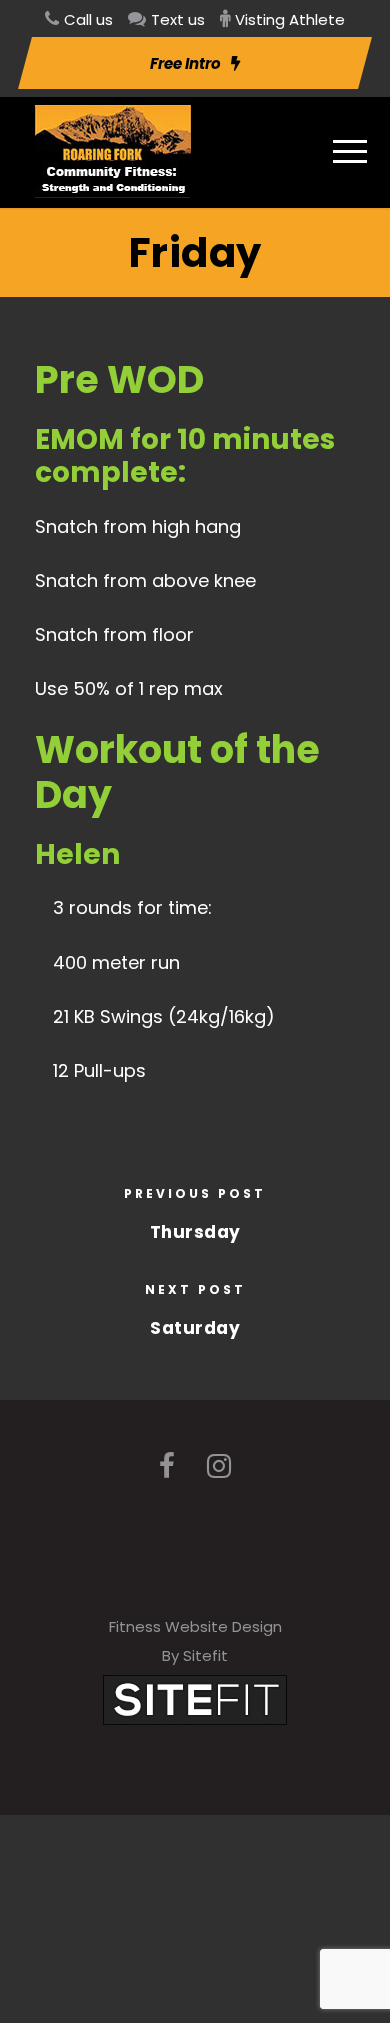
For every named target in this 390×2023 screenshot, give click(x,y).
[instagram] (219, 1466)
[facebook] (167, 1466)
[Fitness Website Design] (195, 1698)
